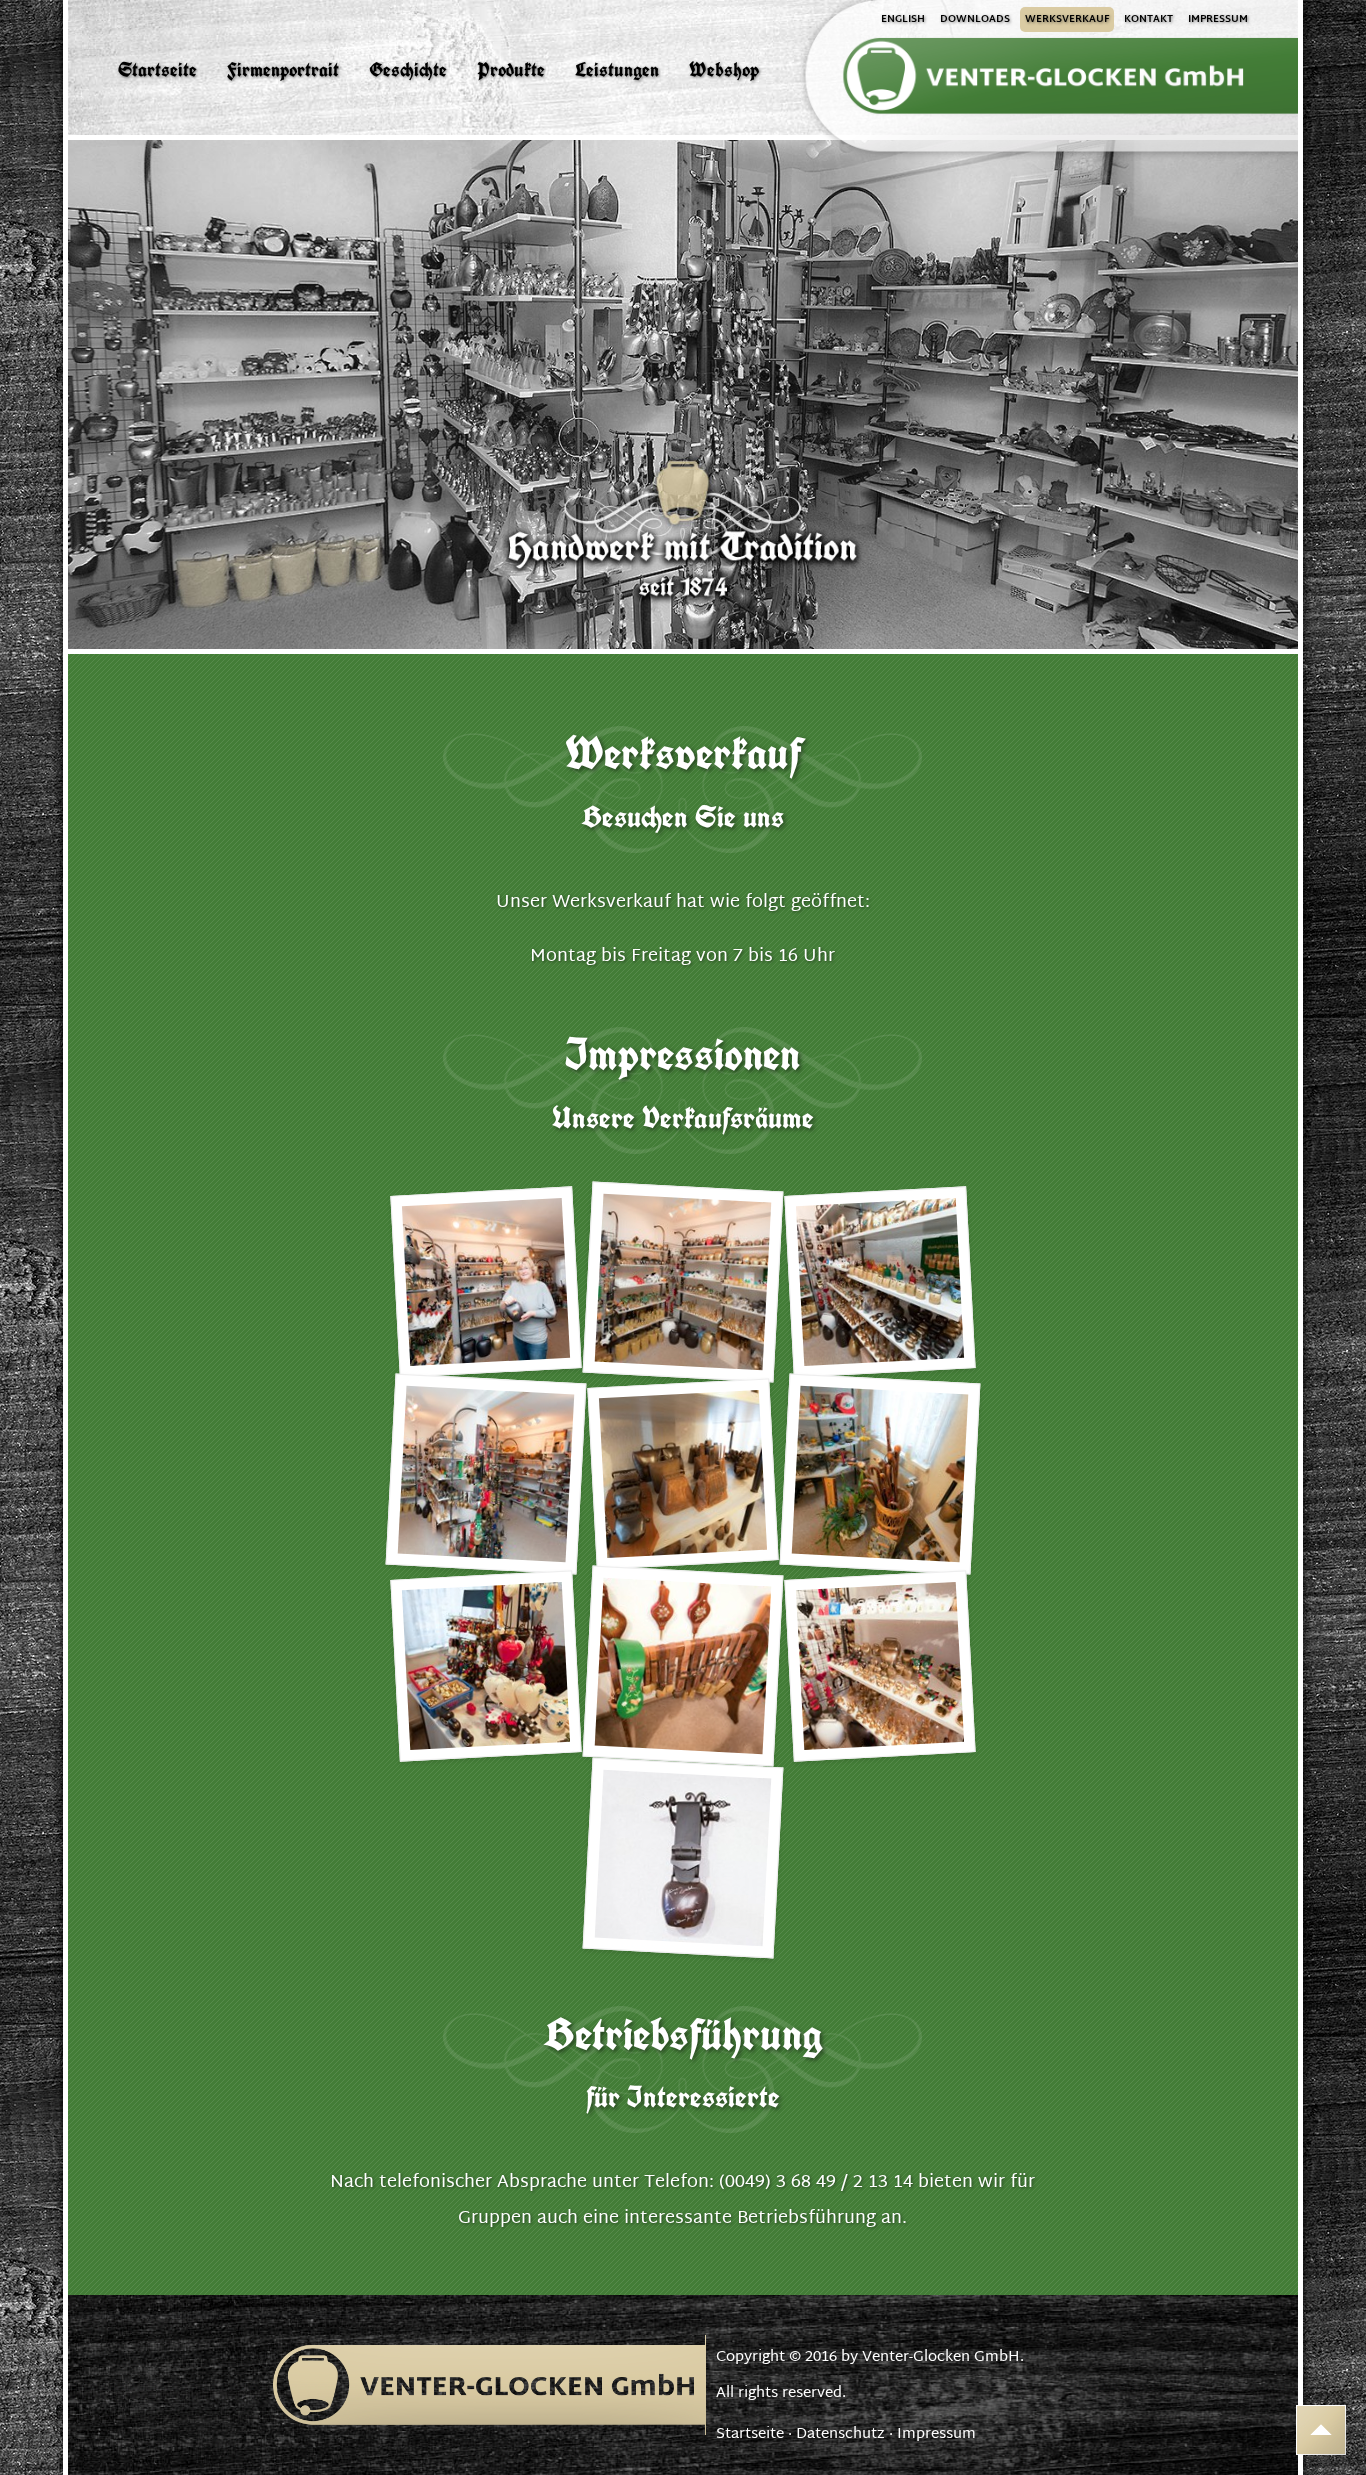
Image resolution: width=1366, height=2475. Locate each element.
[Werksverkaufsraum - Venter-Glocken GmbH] (485, 1282)
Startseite (750, 2434)
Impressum (936, 2434)
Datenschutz (840, 2434)
